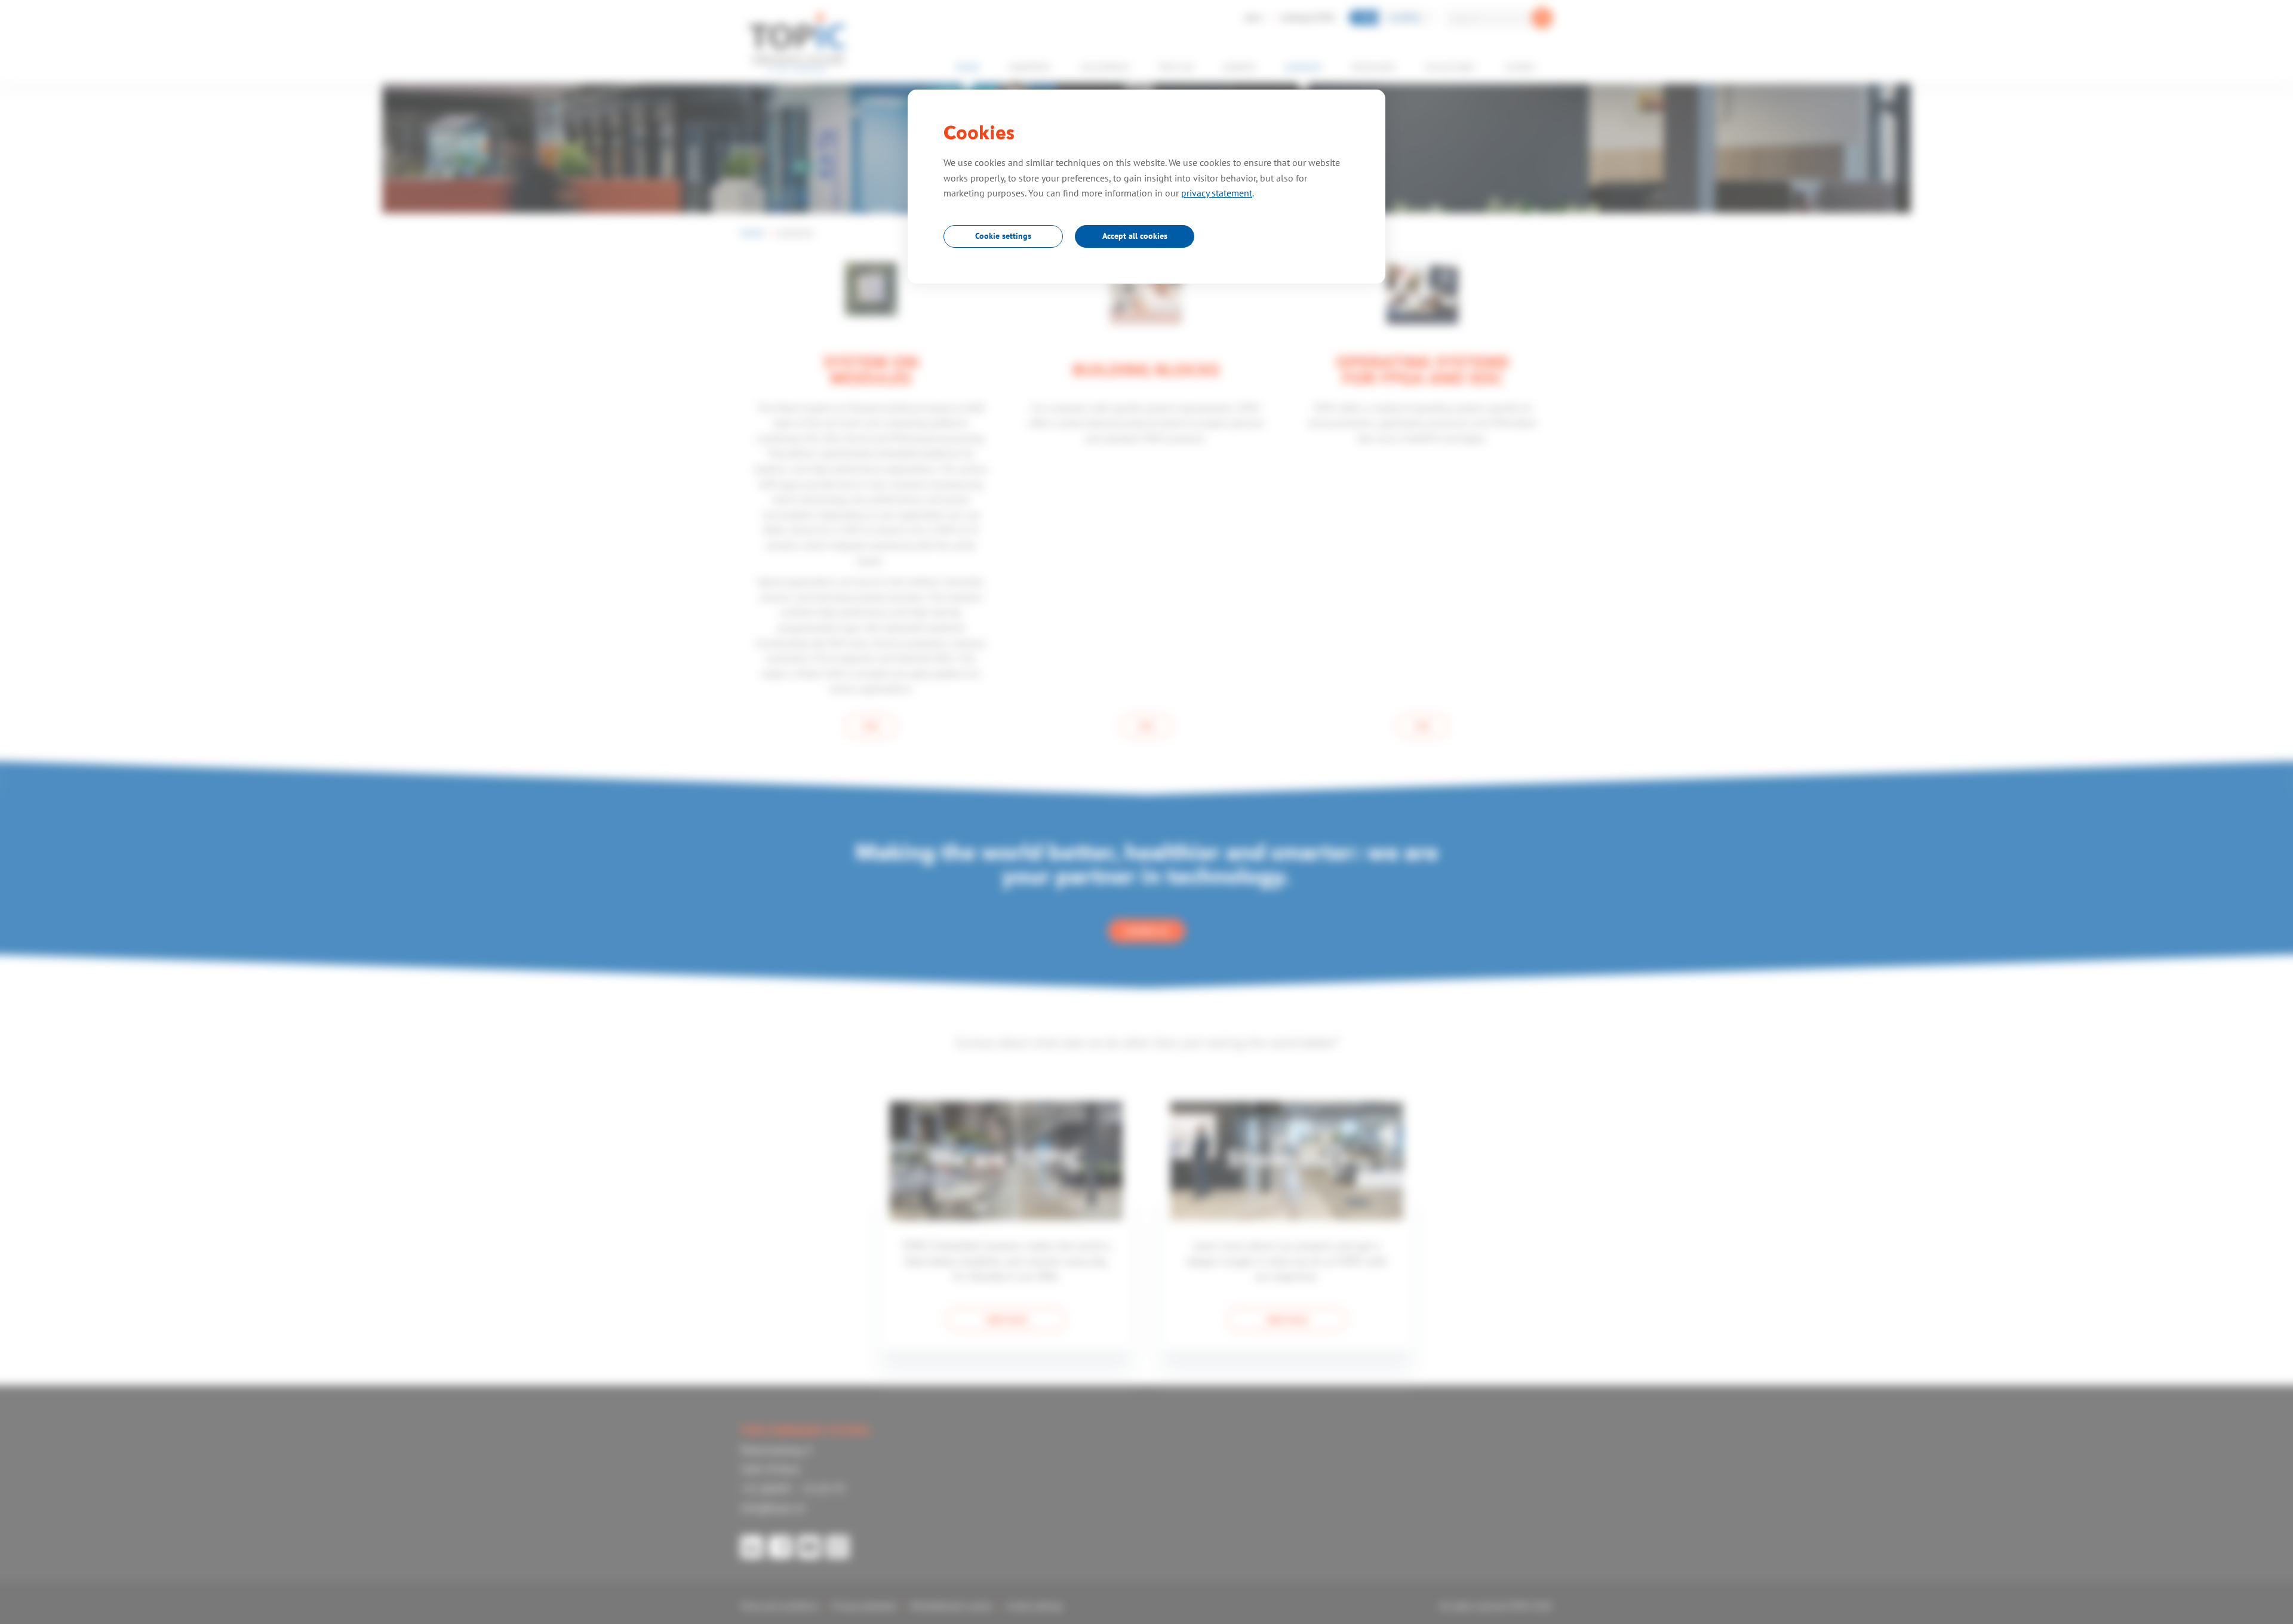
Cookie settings (1003, 236)
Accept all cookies (1135, 236)
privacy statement (1217, 193)
